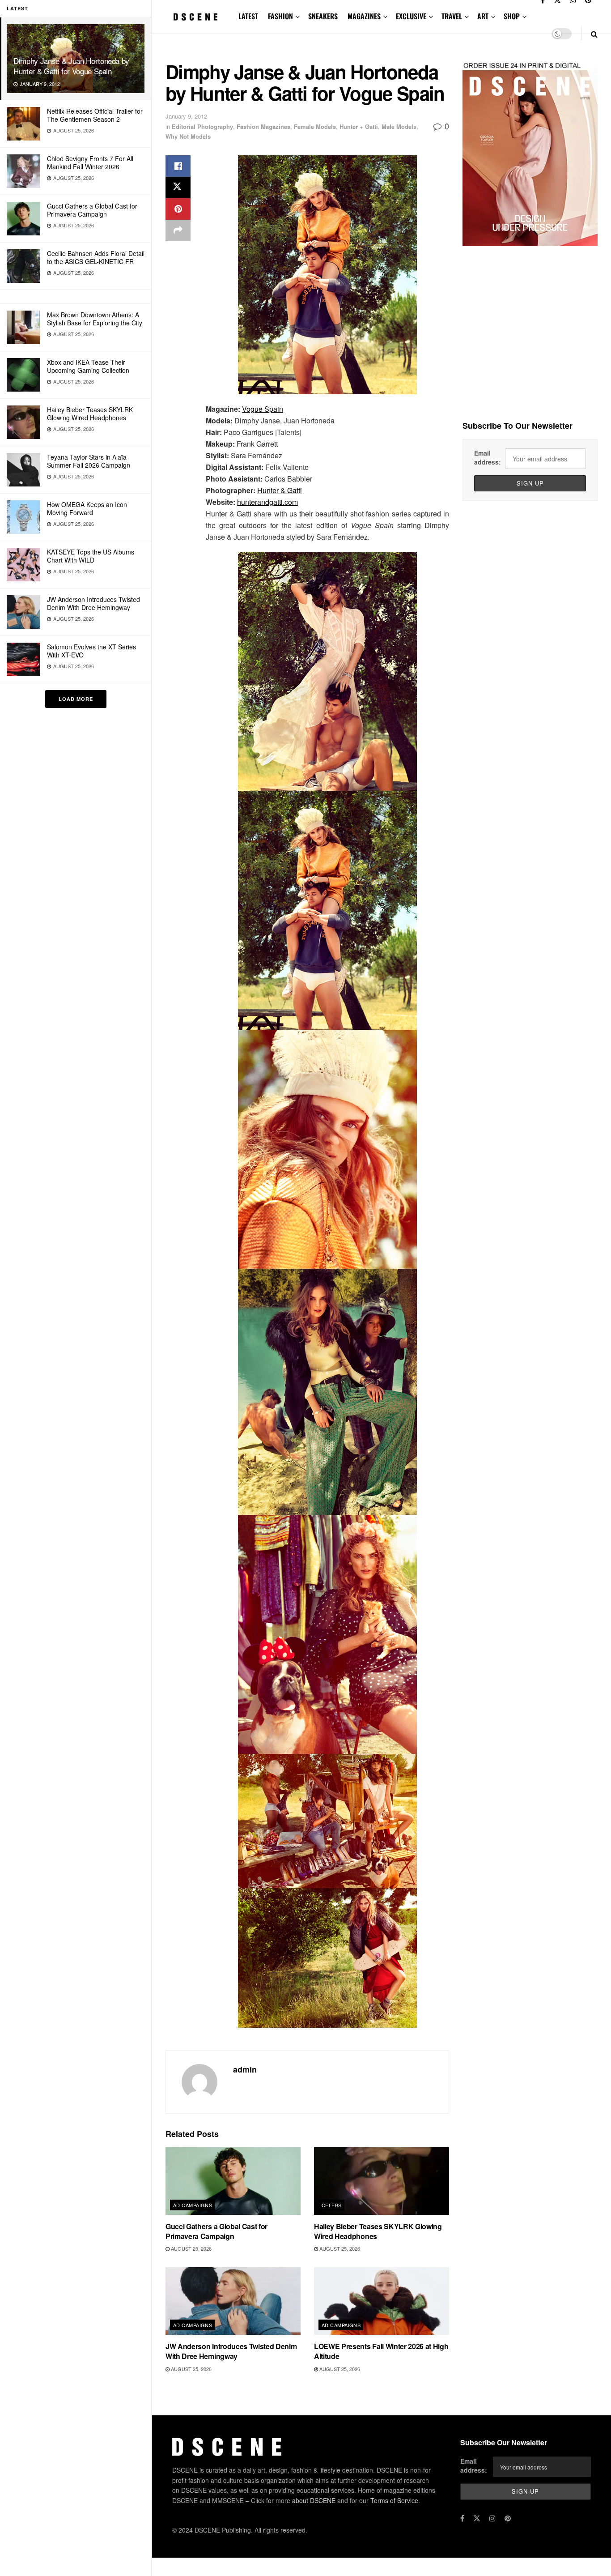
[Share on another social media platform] (178, 230)
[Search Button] (594, 34)
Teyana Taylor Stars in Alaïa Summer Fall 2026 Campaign (89, 461)
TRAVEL (452, 16)
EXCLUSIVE (411, 16)
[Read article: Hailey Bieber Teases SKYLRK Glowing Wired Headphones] (382, 2181)
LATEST (248, 16)
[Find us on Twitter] (477, 2518)
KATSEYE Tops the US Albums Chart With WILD (91, 556)
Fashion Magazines (263, 126)
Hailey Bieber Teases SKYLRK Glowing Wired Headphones (90, 414)
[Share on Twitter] (178, 188)
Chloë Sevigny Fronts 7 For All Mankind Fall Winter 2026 (90, 162)
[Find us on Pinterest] (508, 2518)
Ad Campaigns (193, 2205)
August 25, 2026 (191, 2248)
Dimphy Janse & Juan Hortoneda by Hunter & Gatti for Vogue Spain (71, 66)
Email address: (488, 457)
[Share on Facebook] (178, 166)
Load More (76, 699)
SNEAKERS (323, 16)
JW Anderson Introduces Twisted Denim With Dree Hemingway (93, 603)
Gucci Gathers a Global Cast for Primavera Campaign (92, 210)
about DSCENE (314, 2500)
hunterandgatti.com (267, 502)
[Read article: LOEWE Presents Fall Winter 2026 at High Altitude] (382, 2301)
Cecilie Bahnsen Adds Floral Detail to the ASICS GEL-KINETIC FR (96, 257)
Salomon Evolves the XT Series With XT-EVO (91, 651)
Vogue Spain (263, 409)
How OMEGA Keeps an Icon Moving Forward (87, 508)
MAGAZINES (364, 16)
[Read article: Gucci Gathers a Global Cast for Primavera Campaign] (233, 2181)
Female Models (315, 126)
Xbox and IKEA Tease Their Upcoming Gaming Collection (88, 366)
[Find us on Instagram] (492, 2518)
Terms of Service (394, 2500)
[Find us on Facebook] (462, 2518)
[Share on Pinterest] (178, 209)
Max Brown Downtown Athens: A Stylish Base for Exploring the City (95, 319)
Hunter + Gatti (359, 126)
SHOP (512, 16)
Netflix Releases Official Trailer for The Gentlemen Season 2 (95, 115)
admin (245, 2069)
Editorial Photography (202, 126)
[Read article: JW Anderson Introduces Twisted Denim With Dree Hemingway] (233, 2301)
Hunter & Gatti (280, 490)
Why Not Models (188, 136)
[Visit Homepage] (196, 17)
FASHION (280, 16)
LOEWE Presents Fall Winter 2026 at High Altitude (381, 2351)
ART (483, 16)
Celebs (332, 2205)
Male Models (399, 126)
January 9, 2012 (186, 116)
